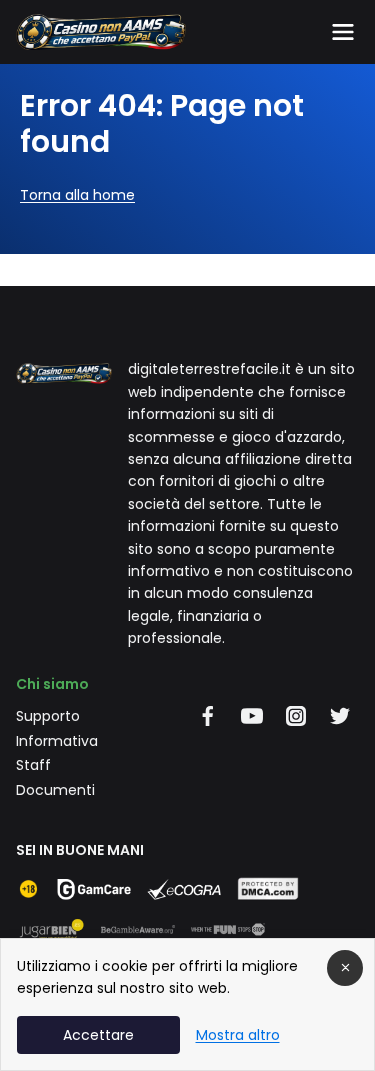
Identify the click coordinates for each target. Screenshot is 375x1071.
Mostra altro (238, 1035)
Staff (33, 765)
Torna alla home (77, 195)
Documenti (55, 790)
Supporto (48, 716)
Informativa (57, 741)
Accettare (98, 1035)
